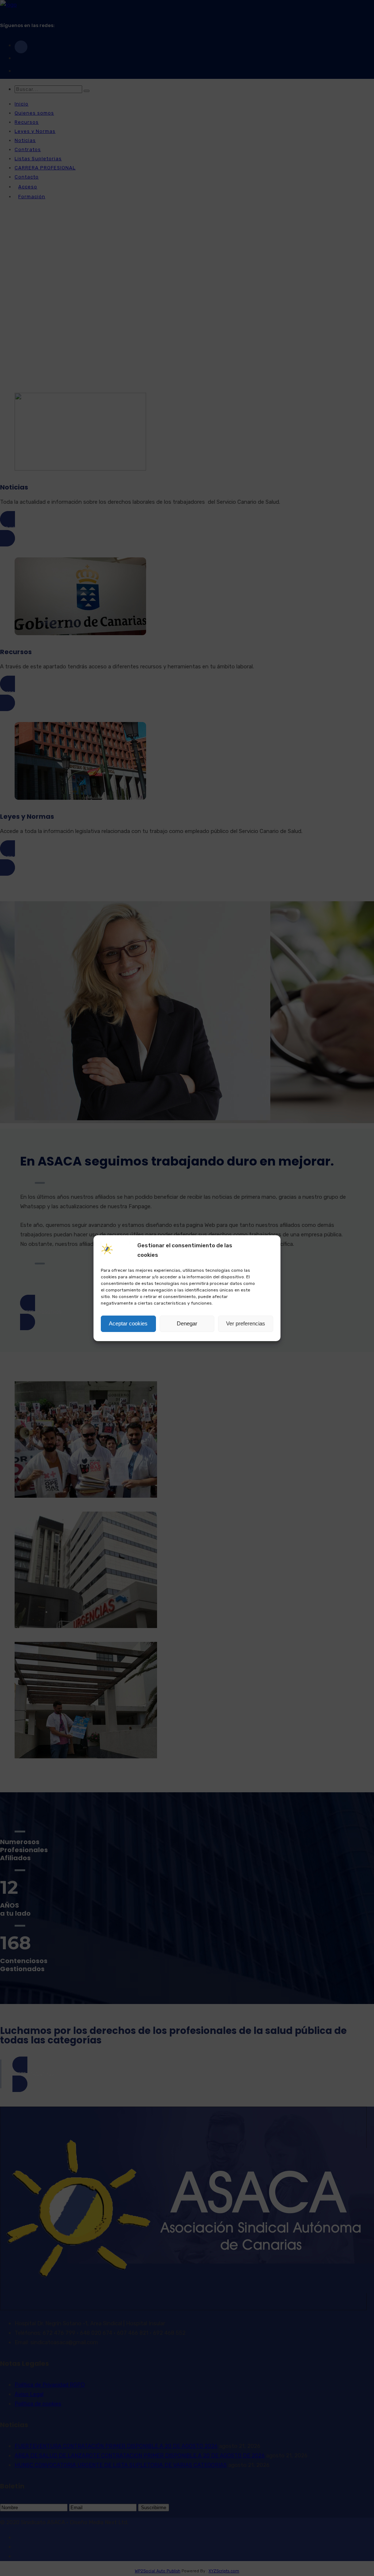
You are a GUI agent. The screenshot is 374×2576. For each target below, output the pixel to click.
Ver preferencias (246, 1323)
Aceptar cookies (128, 1323)
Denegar (187, 1323)
